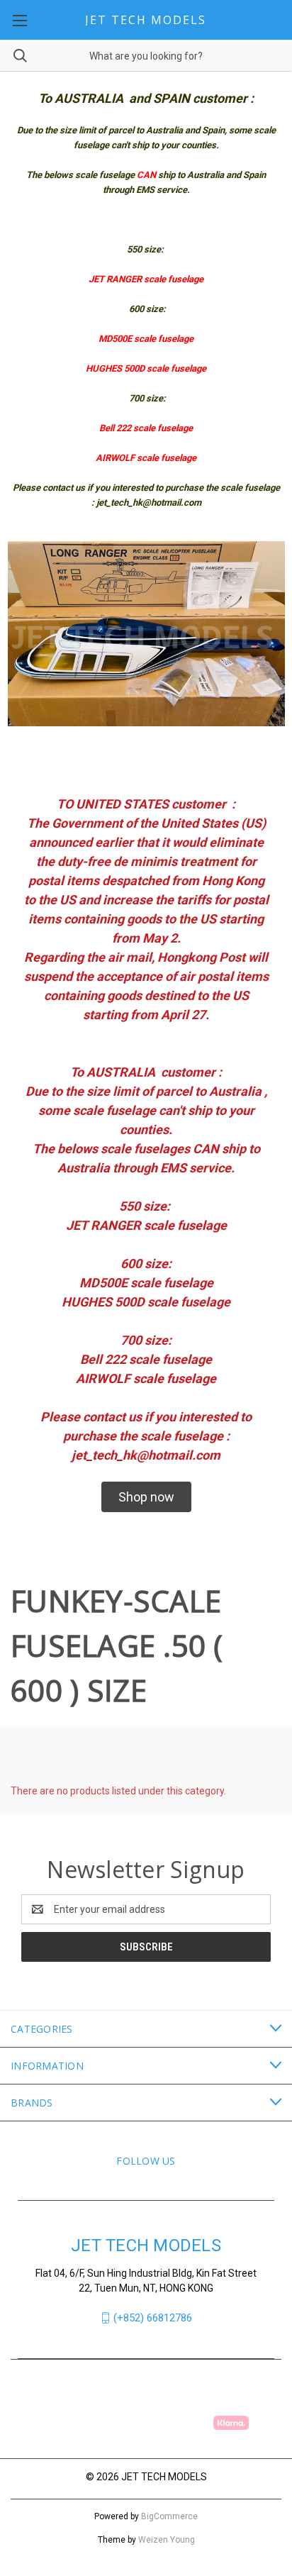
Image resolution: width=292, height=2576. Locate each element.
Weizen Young (167, 2540)
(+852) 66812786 (153, 2318)
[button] (146, 1497)
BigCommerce (169, 2516)
